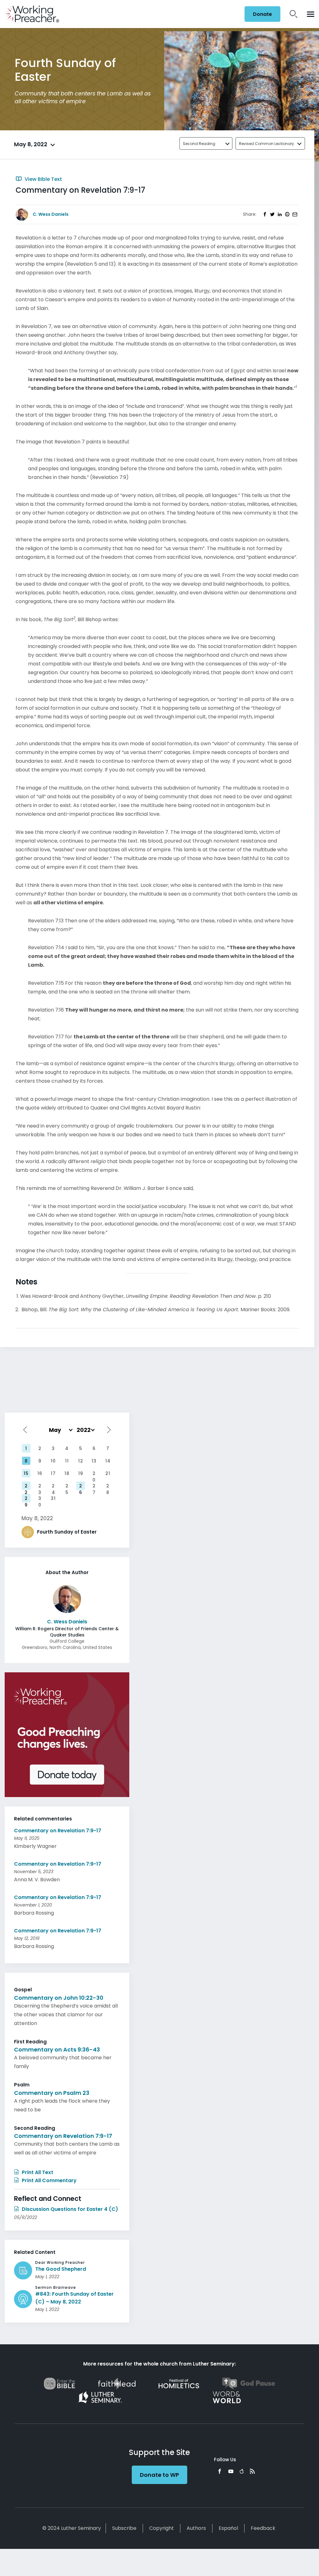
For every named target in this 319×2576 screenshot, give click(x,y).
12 (81, 1461)
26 (81, 1486)
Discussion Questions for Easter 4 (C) (69, 2209)
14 (108, 1461)
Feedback (263, 2528)
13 (94, 1461)
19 (81, 1473)
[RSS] (252, 2471)
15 (26, 1473)
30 (40, 1499)
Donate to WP (159, 2475)
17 (53, 1473)
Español (228, 2528)
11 (67, 1461)
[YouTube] (231, 2471)
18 (67, 1473)
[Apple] (242, 2471)
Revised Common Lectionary (267, 144)
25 (67, 1486)
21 (108, 1473)
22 (26, 1486)
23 (40, 1486)
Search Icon (294, 14)
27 (94, 1486)
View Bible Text (43, 179)
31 (53, 1498)
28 (108, 1486)
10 (53, 1461)
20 (94, 1474)
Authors (196, 2528)
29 (26, 1499)
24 (53, 1486)
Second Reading (199, 144)
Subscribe (124, 2528)
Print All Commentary (49, 2180)
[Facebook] (220, 2471)
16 (40, 1473)
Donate (262, 14)
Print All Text (37, 2172)
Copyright (162, 2528)
